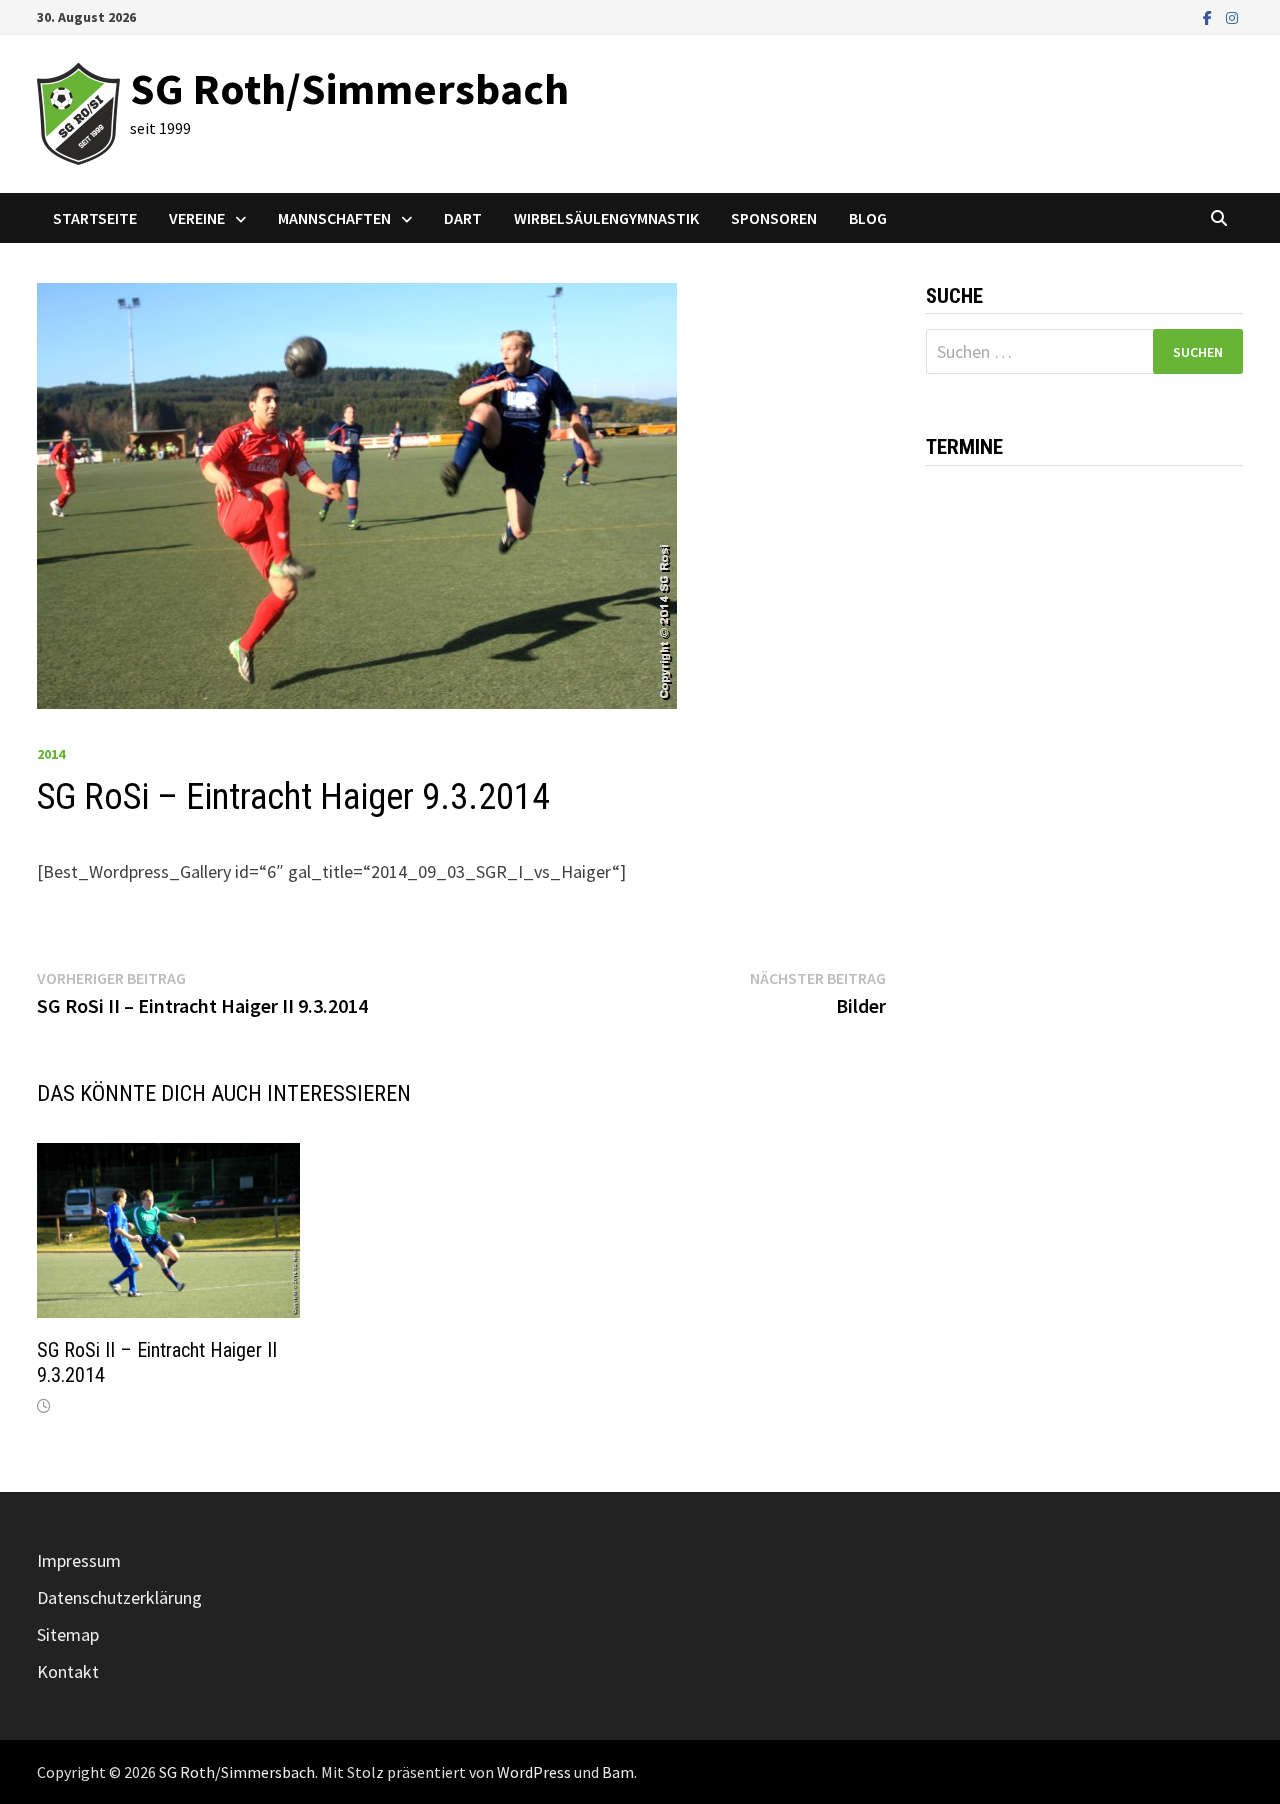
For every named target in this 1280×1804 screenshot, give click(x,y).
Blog (868, 218)
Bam (618, 1772)
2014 (51, 754)
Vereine (197, 218)
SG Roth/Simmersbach (349, 88)
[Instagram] (1232, 16)
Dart (463, 218)
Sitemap (68, 1634)
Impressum (79, 1560)
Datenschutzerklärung (119, 1597)
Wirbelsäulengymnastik (606, 218)
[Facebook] (1209, 16)
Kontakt (68, 1671)
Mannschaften (334, 218)
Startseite (95, 218)
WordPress (534, 1772)
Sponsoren (774, 218)
